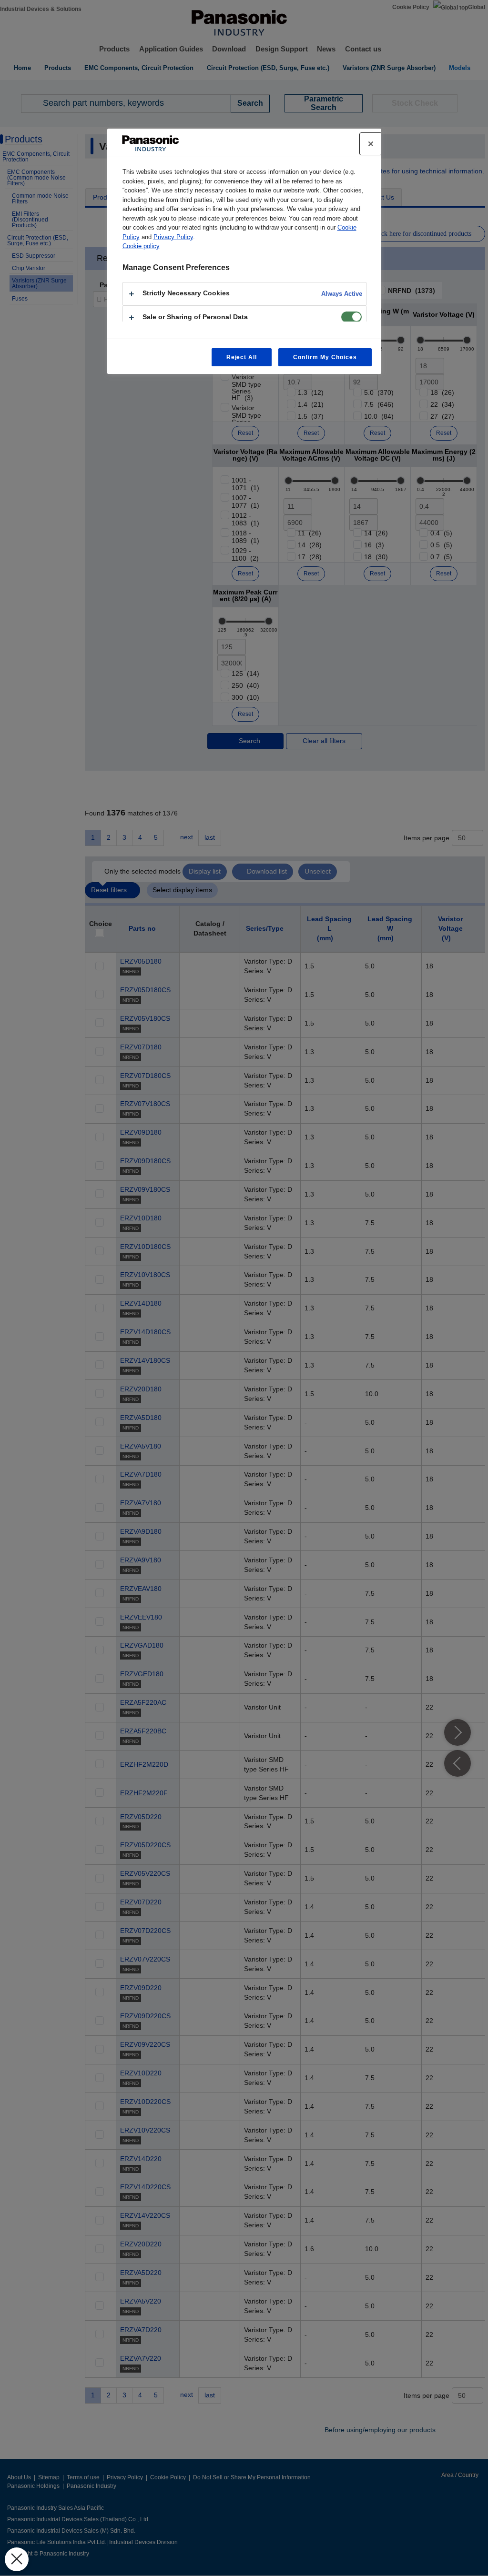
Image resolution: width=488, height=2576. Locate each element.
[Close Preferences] (17, 2559)
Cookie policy (141, 246)
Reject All (242, 357)
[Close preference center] (371, 144)
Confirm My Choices (325, 357)
